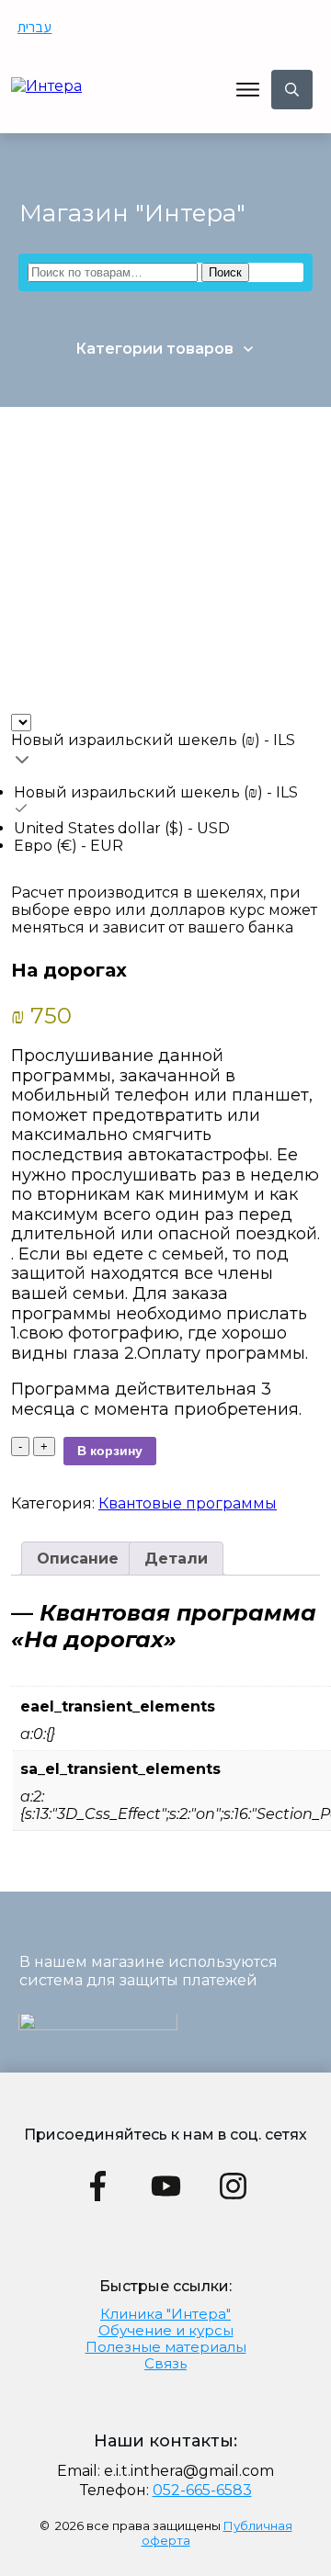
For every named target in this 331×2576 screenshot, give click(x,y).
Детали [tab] (176, 1559)
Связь (165, 2363)
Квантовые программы (188, 1503)
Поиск (225, 272)
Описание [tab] (78, 1559)
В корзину (110, 1451)
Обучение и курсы (166, 2330)
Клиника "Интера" (165, 2314)
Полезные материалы (166, 2347)
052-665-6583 (202, 2490)
